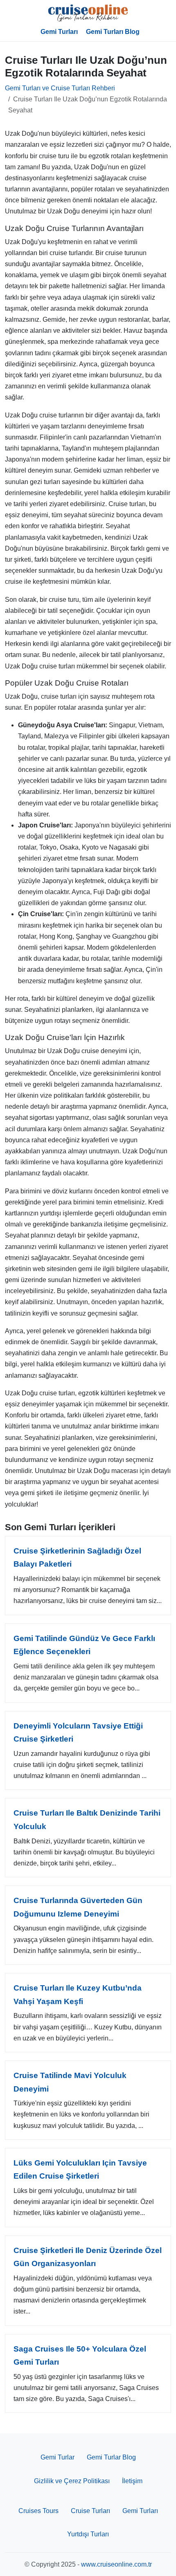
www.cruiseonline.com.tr (116, 2564)
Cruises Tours (38, 2511)
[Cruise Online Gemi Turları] (88, 13)
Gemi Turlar (58, 2457)
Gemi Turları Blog (113, 32)
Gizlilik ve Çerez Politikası (72, 2481)
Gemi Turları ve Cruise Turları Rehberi (60, 88)
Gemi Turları (59, 32)
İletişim (132, 2481)
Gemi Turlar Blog (111, 2457)
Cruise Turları (90, 2511)
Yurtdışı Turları (88, 2534)
